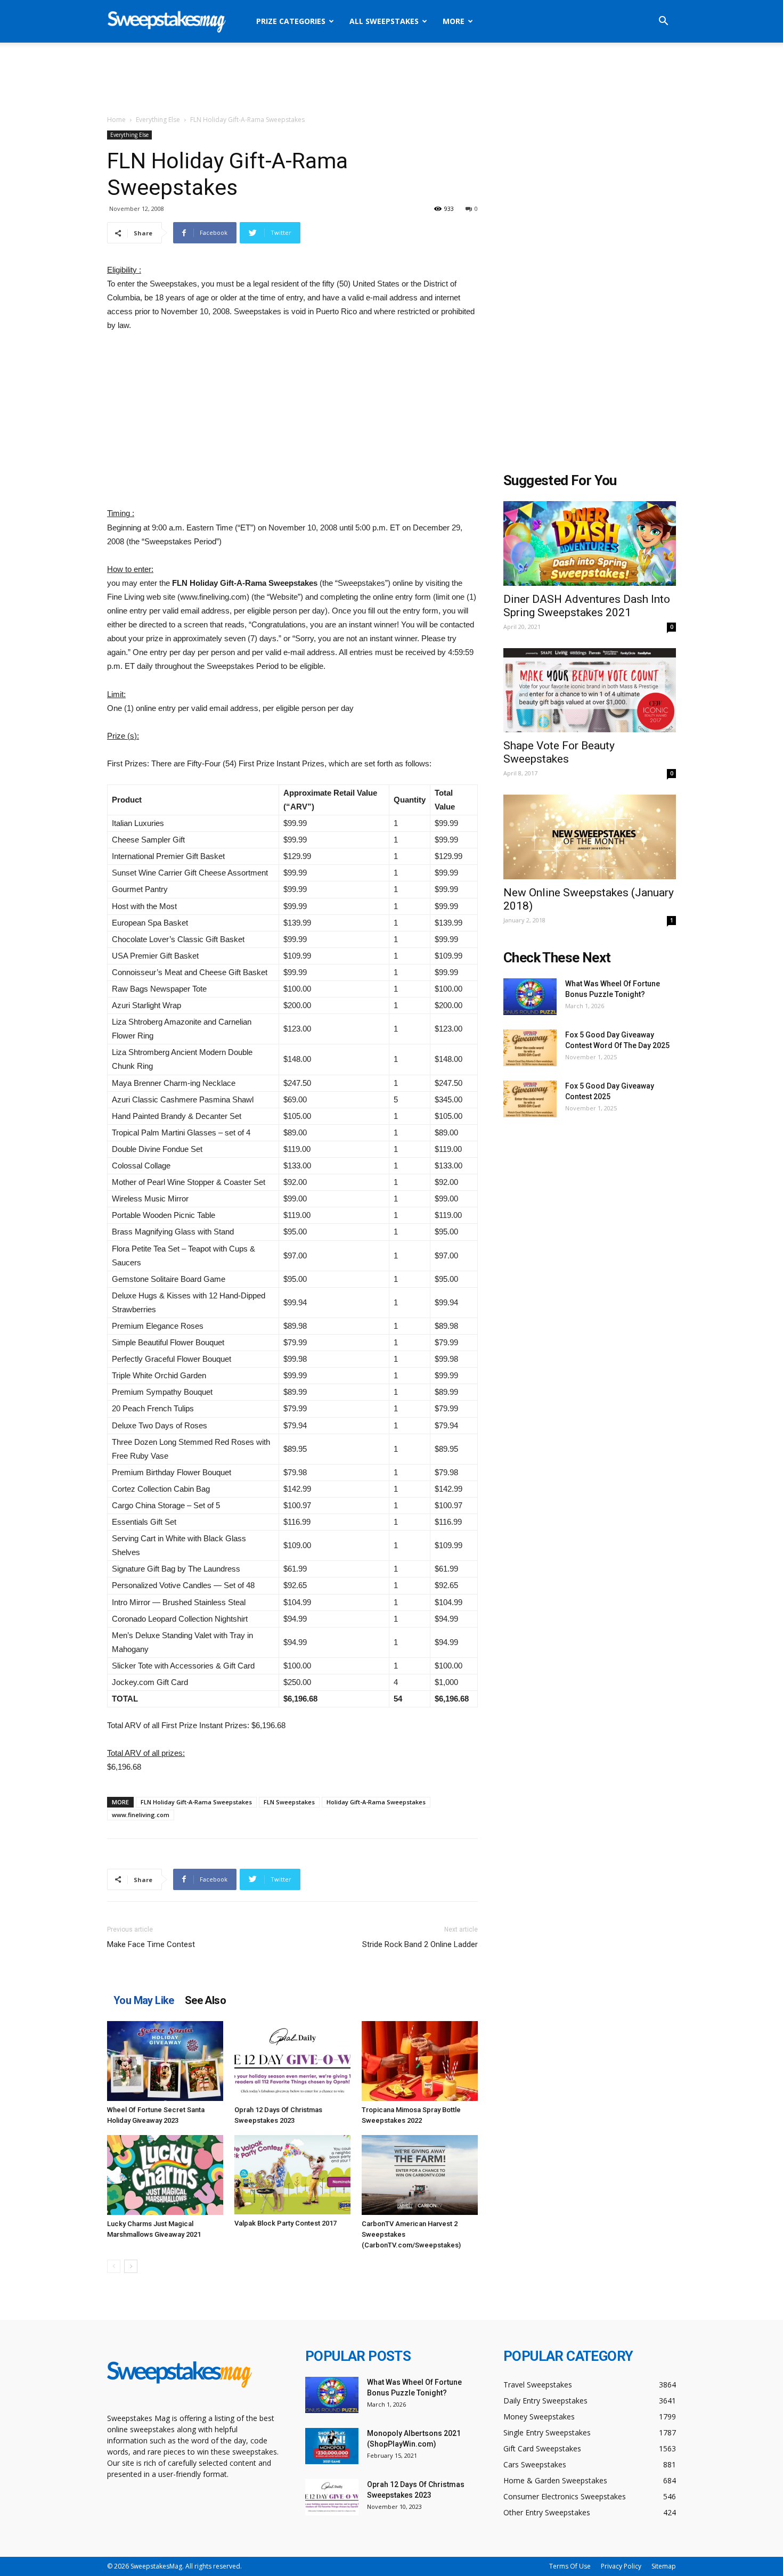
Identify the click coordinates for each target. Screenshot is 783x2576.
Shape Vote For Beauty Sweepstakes (559, 752)
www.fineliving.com (141, 1815)
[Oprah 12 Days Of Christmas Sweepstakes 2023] (292, 2061)
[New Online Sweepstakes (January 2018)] (590, 837)
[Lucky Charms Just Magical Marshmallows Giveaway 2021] (165, 2175)
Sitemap (664, 2566)
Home (116, 120)
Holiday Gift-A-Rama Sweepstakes (376, 1802)
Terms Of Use (570, 2566)
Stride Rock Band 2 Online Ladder (420, 1944)
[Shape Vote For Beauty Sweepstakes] (590, 690)
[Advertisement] (391, 79)
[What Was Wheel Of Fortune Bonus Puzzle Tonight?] (530, 997)
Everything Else (158, 120)
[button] (663, 22)
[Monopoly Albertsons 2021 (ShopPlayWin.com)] (332, 2446)
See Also (205, 2000)
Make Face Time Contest (151, 1944)
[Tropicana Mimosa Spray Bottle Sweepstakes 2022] (420, 2061)
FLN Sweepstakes (289, 1802)
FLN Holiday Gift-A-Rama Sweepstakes (196, 1802)
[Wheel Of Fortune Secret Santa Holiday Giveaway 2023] (165, 2061)
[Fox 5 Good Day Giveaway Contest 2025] (530, 1099)
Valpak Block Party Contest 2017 (286, 2223)
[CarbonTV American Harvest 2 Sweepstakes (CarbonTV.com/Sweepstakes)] (420, 2175)
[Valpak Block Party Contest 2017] (292, 2175)
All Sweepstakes (384, 21)
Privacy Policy (621, 2566)
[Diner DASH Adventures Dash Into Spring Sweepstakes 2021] (590, 543)
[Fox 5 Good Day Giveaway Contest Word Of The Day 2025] (530, 1048)
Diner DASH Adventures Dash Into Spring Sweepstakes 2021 (587, 606)
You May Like (144, 2000)
